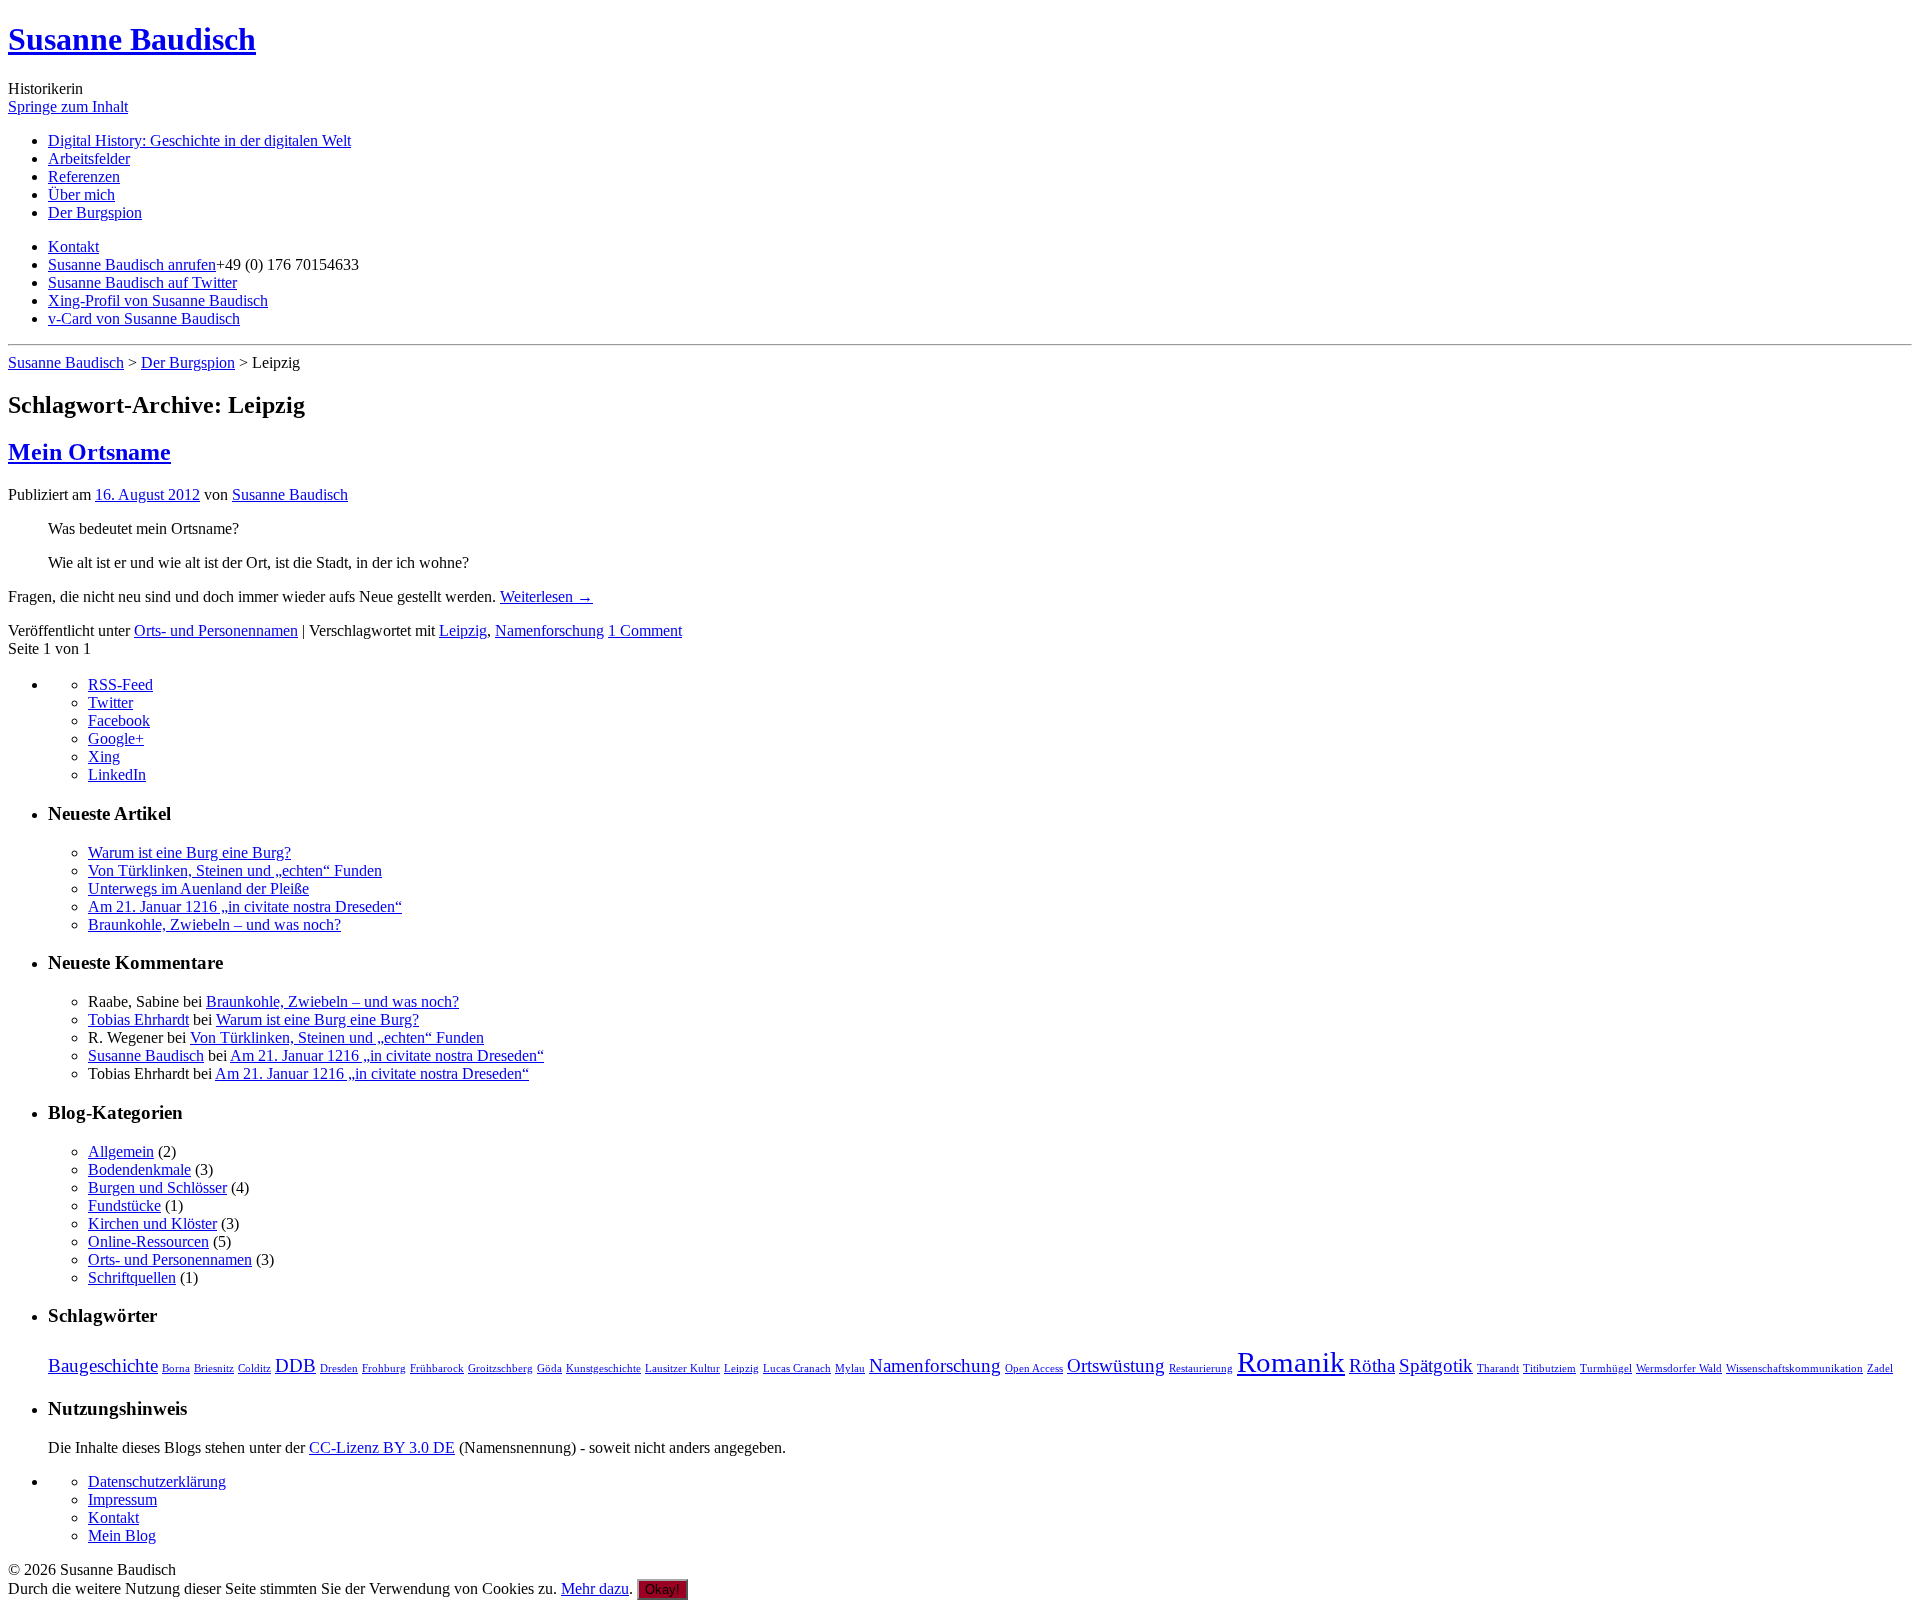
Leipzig (463, 630)
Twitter (110, 702)
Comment (645, 630)
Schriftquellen (132, 1277)
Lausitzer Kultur (682, 1368)
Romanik (1291, 1362)
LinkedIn (117, 774)
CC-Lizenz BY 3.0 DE (382, 1447)
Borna (176, 1368)
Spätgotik (1436, 1365)
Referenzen (84, 176)
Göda (549, 1368)
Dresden (339, 1368)
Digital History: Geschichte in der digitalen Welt (199, 140)
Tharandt (1498, 1368)
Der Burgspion (95, 212)
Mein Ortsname (89, 452)
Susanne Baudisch (132, 39)
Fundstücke (124, 1205)
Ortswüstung (1116, 1365)
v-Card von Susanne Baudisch (144, 318)
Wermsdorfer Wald (1679, 1368)
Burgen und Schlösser (157, 1187)
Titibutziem (1549, 1368)
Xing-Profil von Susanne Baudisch (158, 300)
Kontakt (73, 246)
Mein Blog (122, 1535)
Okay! (662, 1589)
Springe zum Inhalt (68, 106)
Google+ (116, 738)
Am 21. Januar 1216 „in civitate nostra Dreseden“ (245, 906)
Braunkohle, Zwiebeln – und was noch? (214, 924)
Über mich (81, 194)
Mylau (850, 1368)
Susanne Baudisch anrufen (132, 264)
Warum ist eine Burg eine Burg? (189, 852)
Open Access (1034, 1368)
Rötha (1372, 1365)
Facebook (119, 720)
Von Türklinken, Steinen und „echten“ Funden (235, 870)
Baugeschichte (103, 1365)
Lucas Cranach (797, 1368)
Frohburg (384, 1368)
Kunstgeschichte (603, 1368)
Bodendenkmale (139, 1169)
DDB (295, 1365)
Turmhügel (1606, 1368)
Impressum (122, 1499)
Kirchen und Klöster (152, 1223)
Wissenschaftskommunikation (1794, 1368)
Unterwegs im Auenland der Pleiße (198, 888)
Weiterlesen (546, 596)
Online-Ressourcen (148, 1241)
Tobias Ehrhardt (138, 1019)
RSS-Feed (120, 684)
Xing (104, 756)
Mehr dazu (595, 1588)
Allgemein (121, 1151)
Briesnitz (214, 1368)
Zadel (1880, 1368)
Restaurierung (1201, 1368)
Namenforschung (549, 630)
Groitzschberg (500, 1368)
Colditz (254, 1368)
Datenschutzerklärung (157, 1481)
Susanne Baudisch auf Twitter (142, 282)
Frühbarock (437, 1368)
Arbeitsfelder (89, 158)
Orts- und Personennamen (216, 630)
